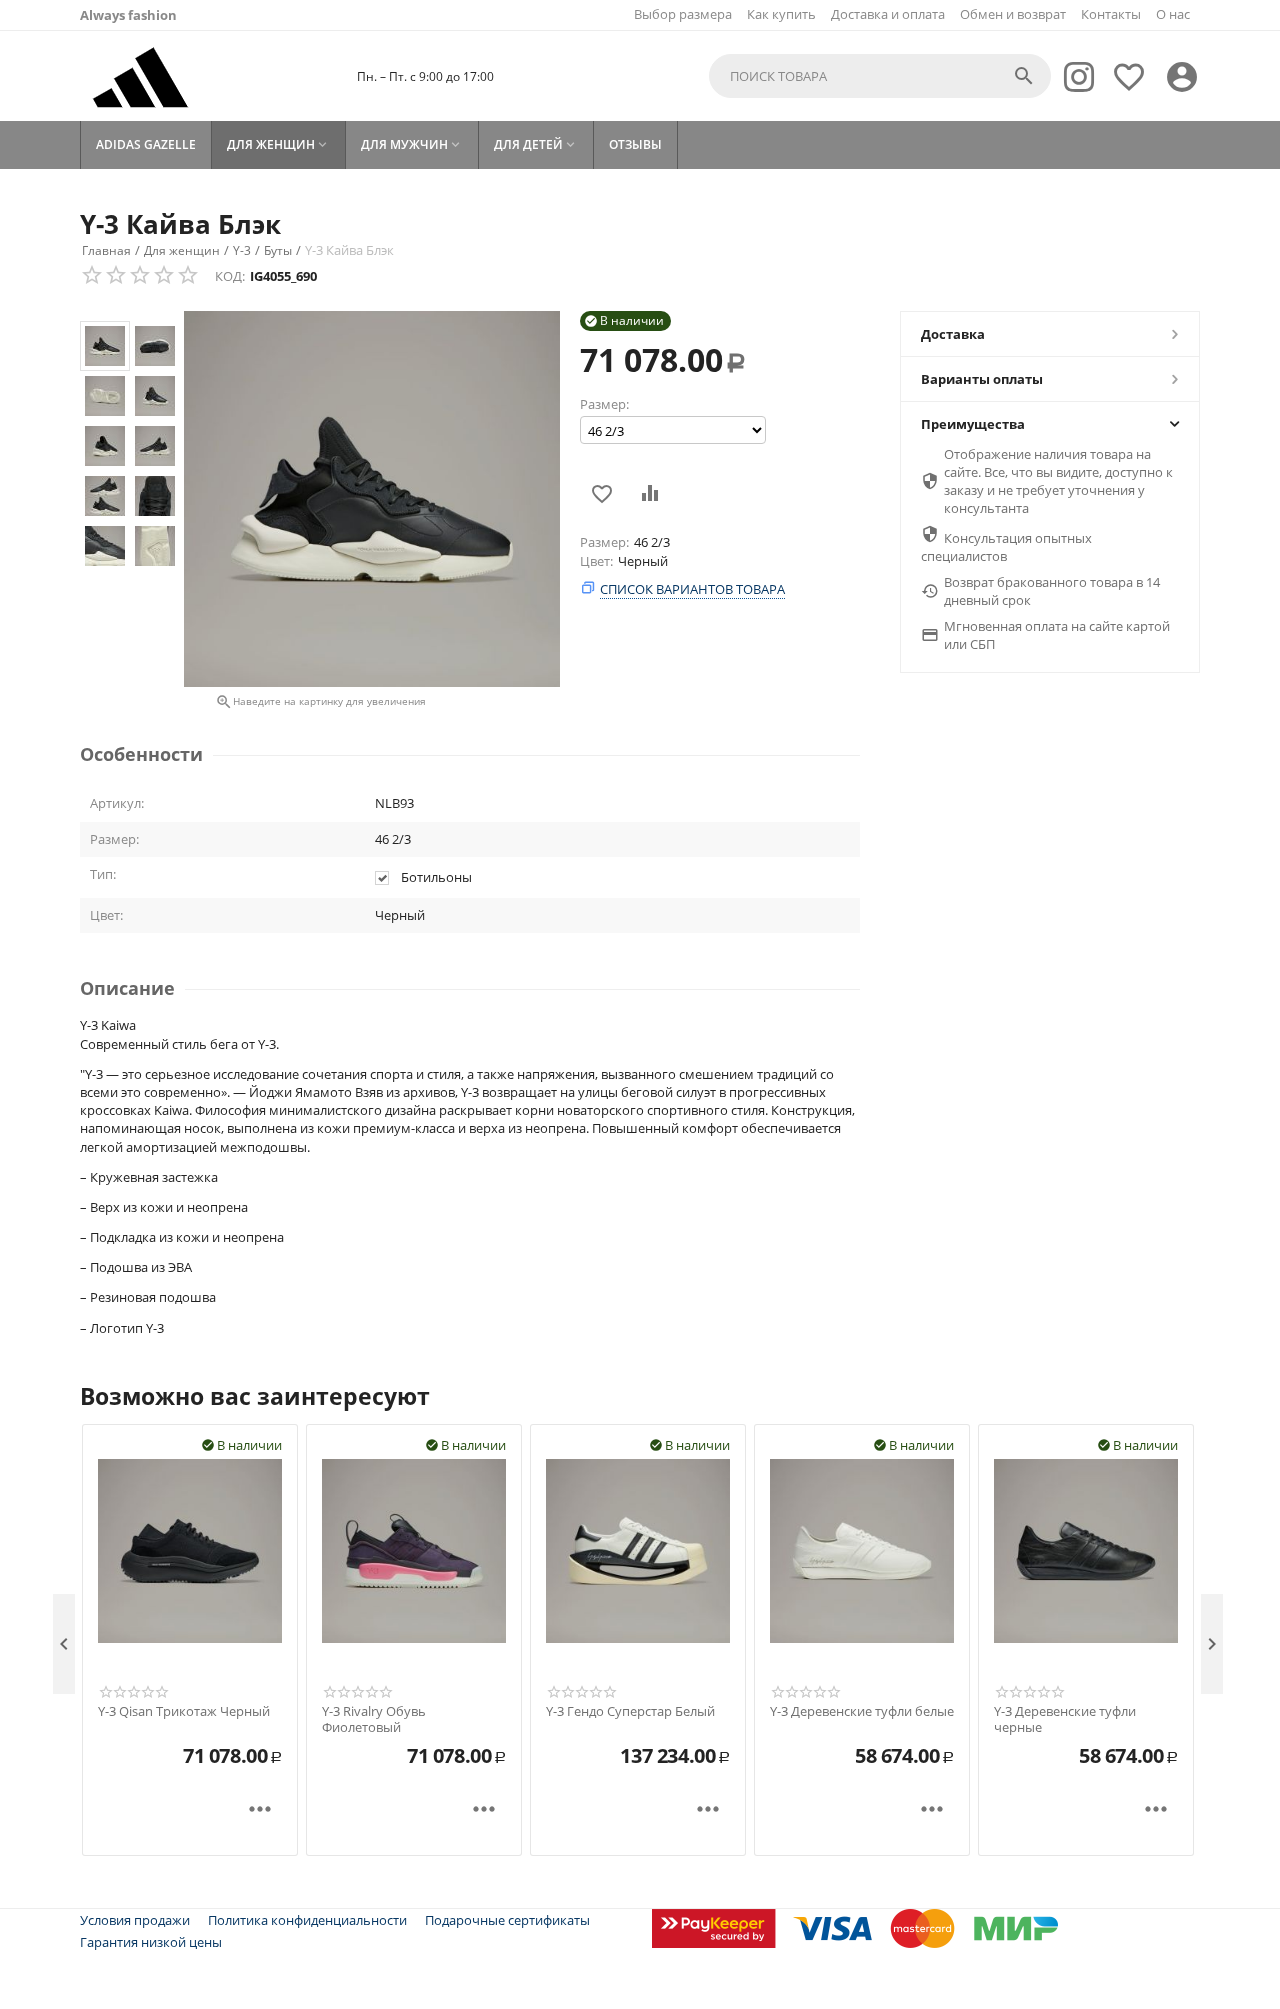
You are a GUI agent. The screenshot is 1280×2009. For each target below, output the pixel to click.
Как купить (781, 14)
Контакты (1111, 14)
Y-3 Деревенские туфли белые (862, 1712)
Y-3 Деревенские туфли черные (1065, 1719)
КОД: (230, 276)
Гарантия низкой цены (151, 1942)
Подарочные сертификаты (507, 1920)
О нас (1173, 14)
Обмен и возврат (1013, 14)
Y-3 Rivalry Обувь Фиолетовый (374, 1719)
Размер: (604, 404)
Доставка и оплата (888, 14)
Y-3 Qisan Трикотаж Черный (184, 1712)
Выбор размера (683, 14)
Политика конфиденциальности (307, 1920)
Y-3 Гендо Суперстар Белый (630, 1712)
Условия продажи (135, 1920)
